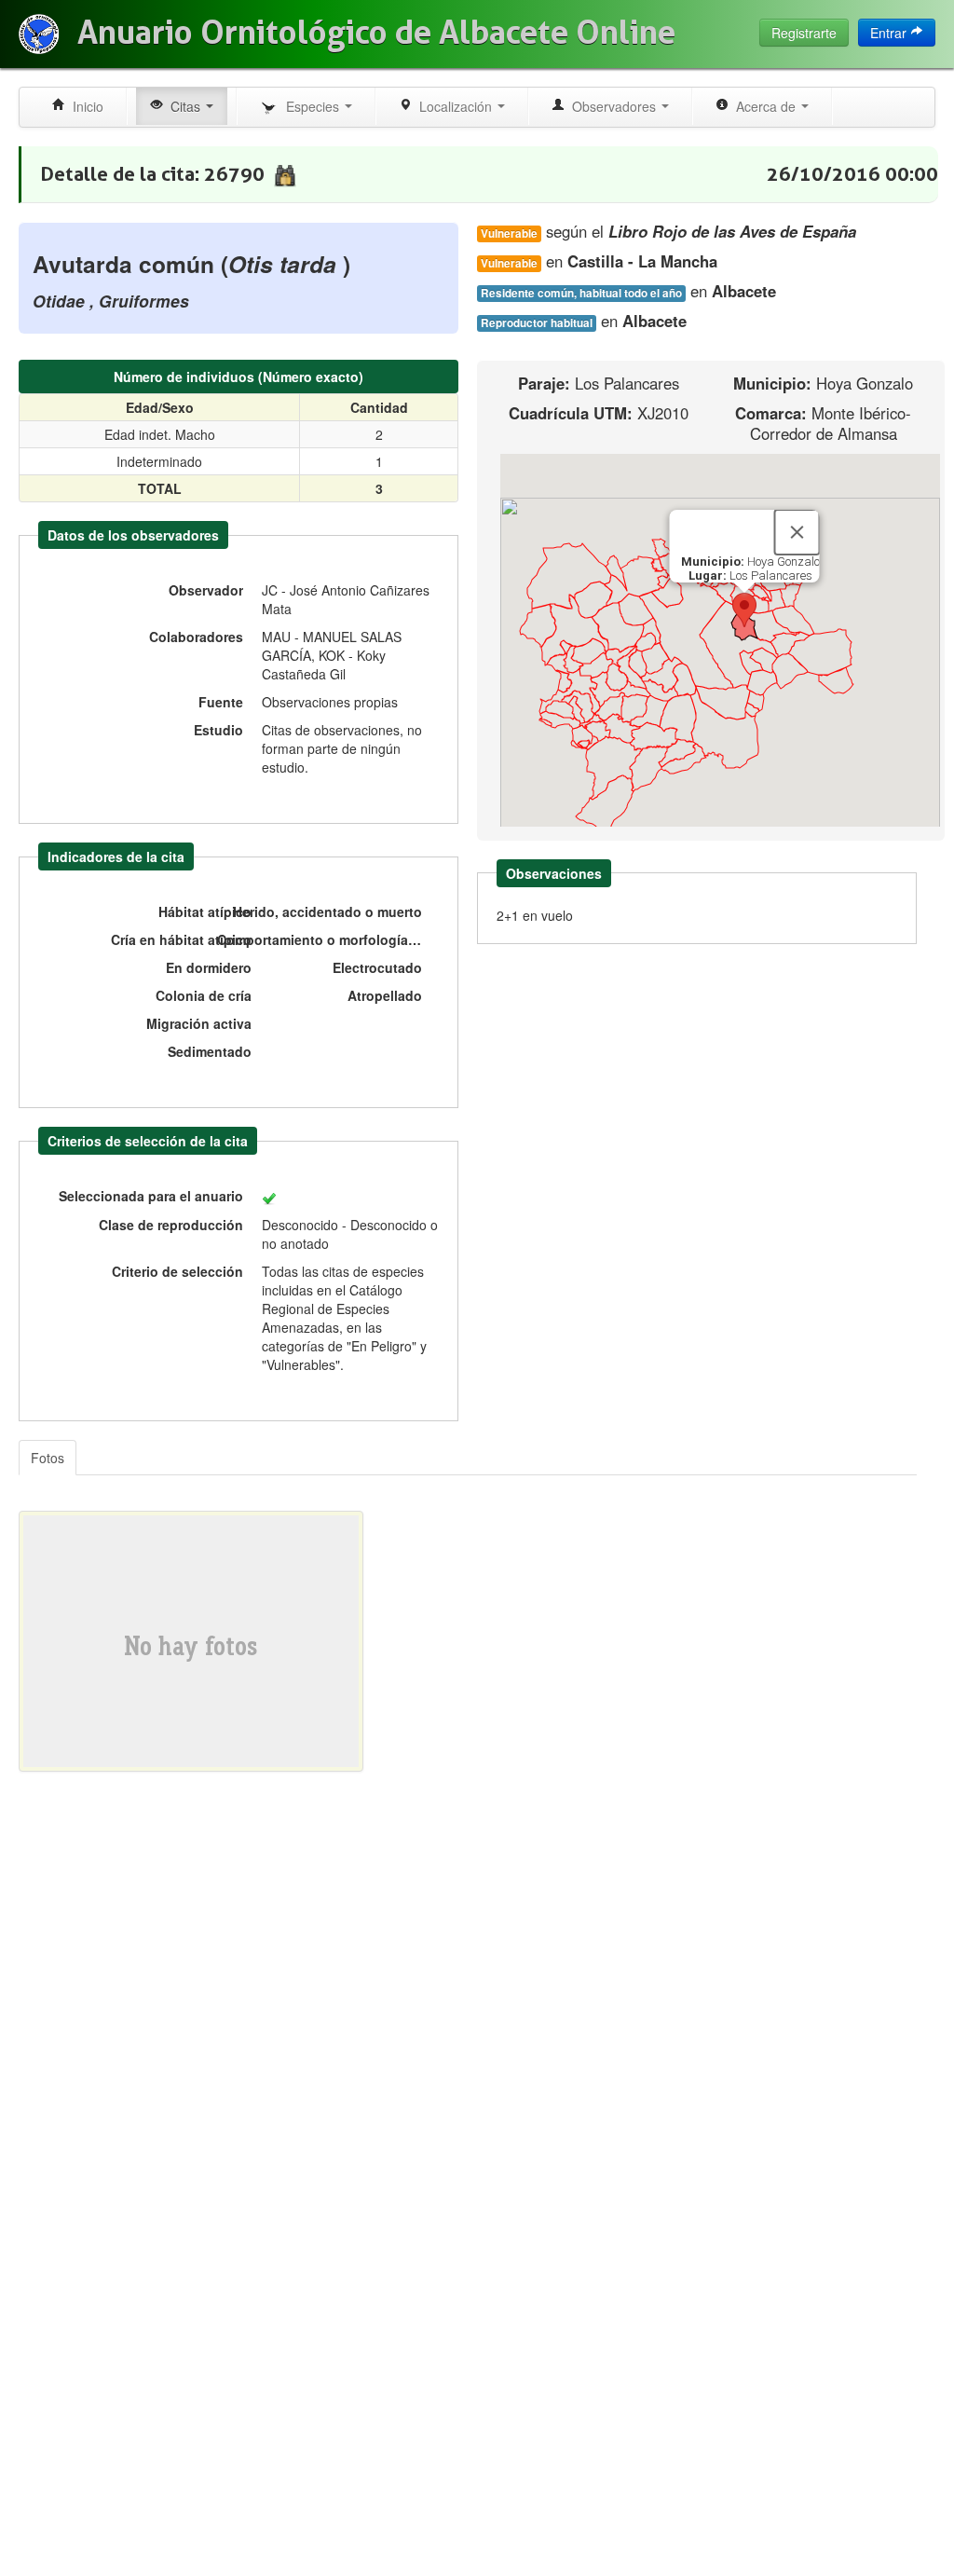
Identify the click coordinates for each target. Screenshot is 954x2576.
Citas (184, 106)
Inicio (84, 106)
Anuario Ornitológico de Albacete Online (376, 33)
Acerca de (764, 106)
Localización (454, 106)
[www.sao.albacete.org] (39, 34)
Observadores (612, 106)
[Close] (797, 532)
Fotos (48, 1458)
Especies (311, 106)
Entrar (890, 33)
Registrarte (804, 33)
